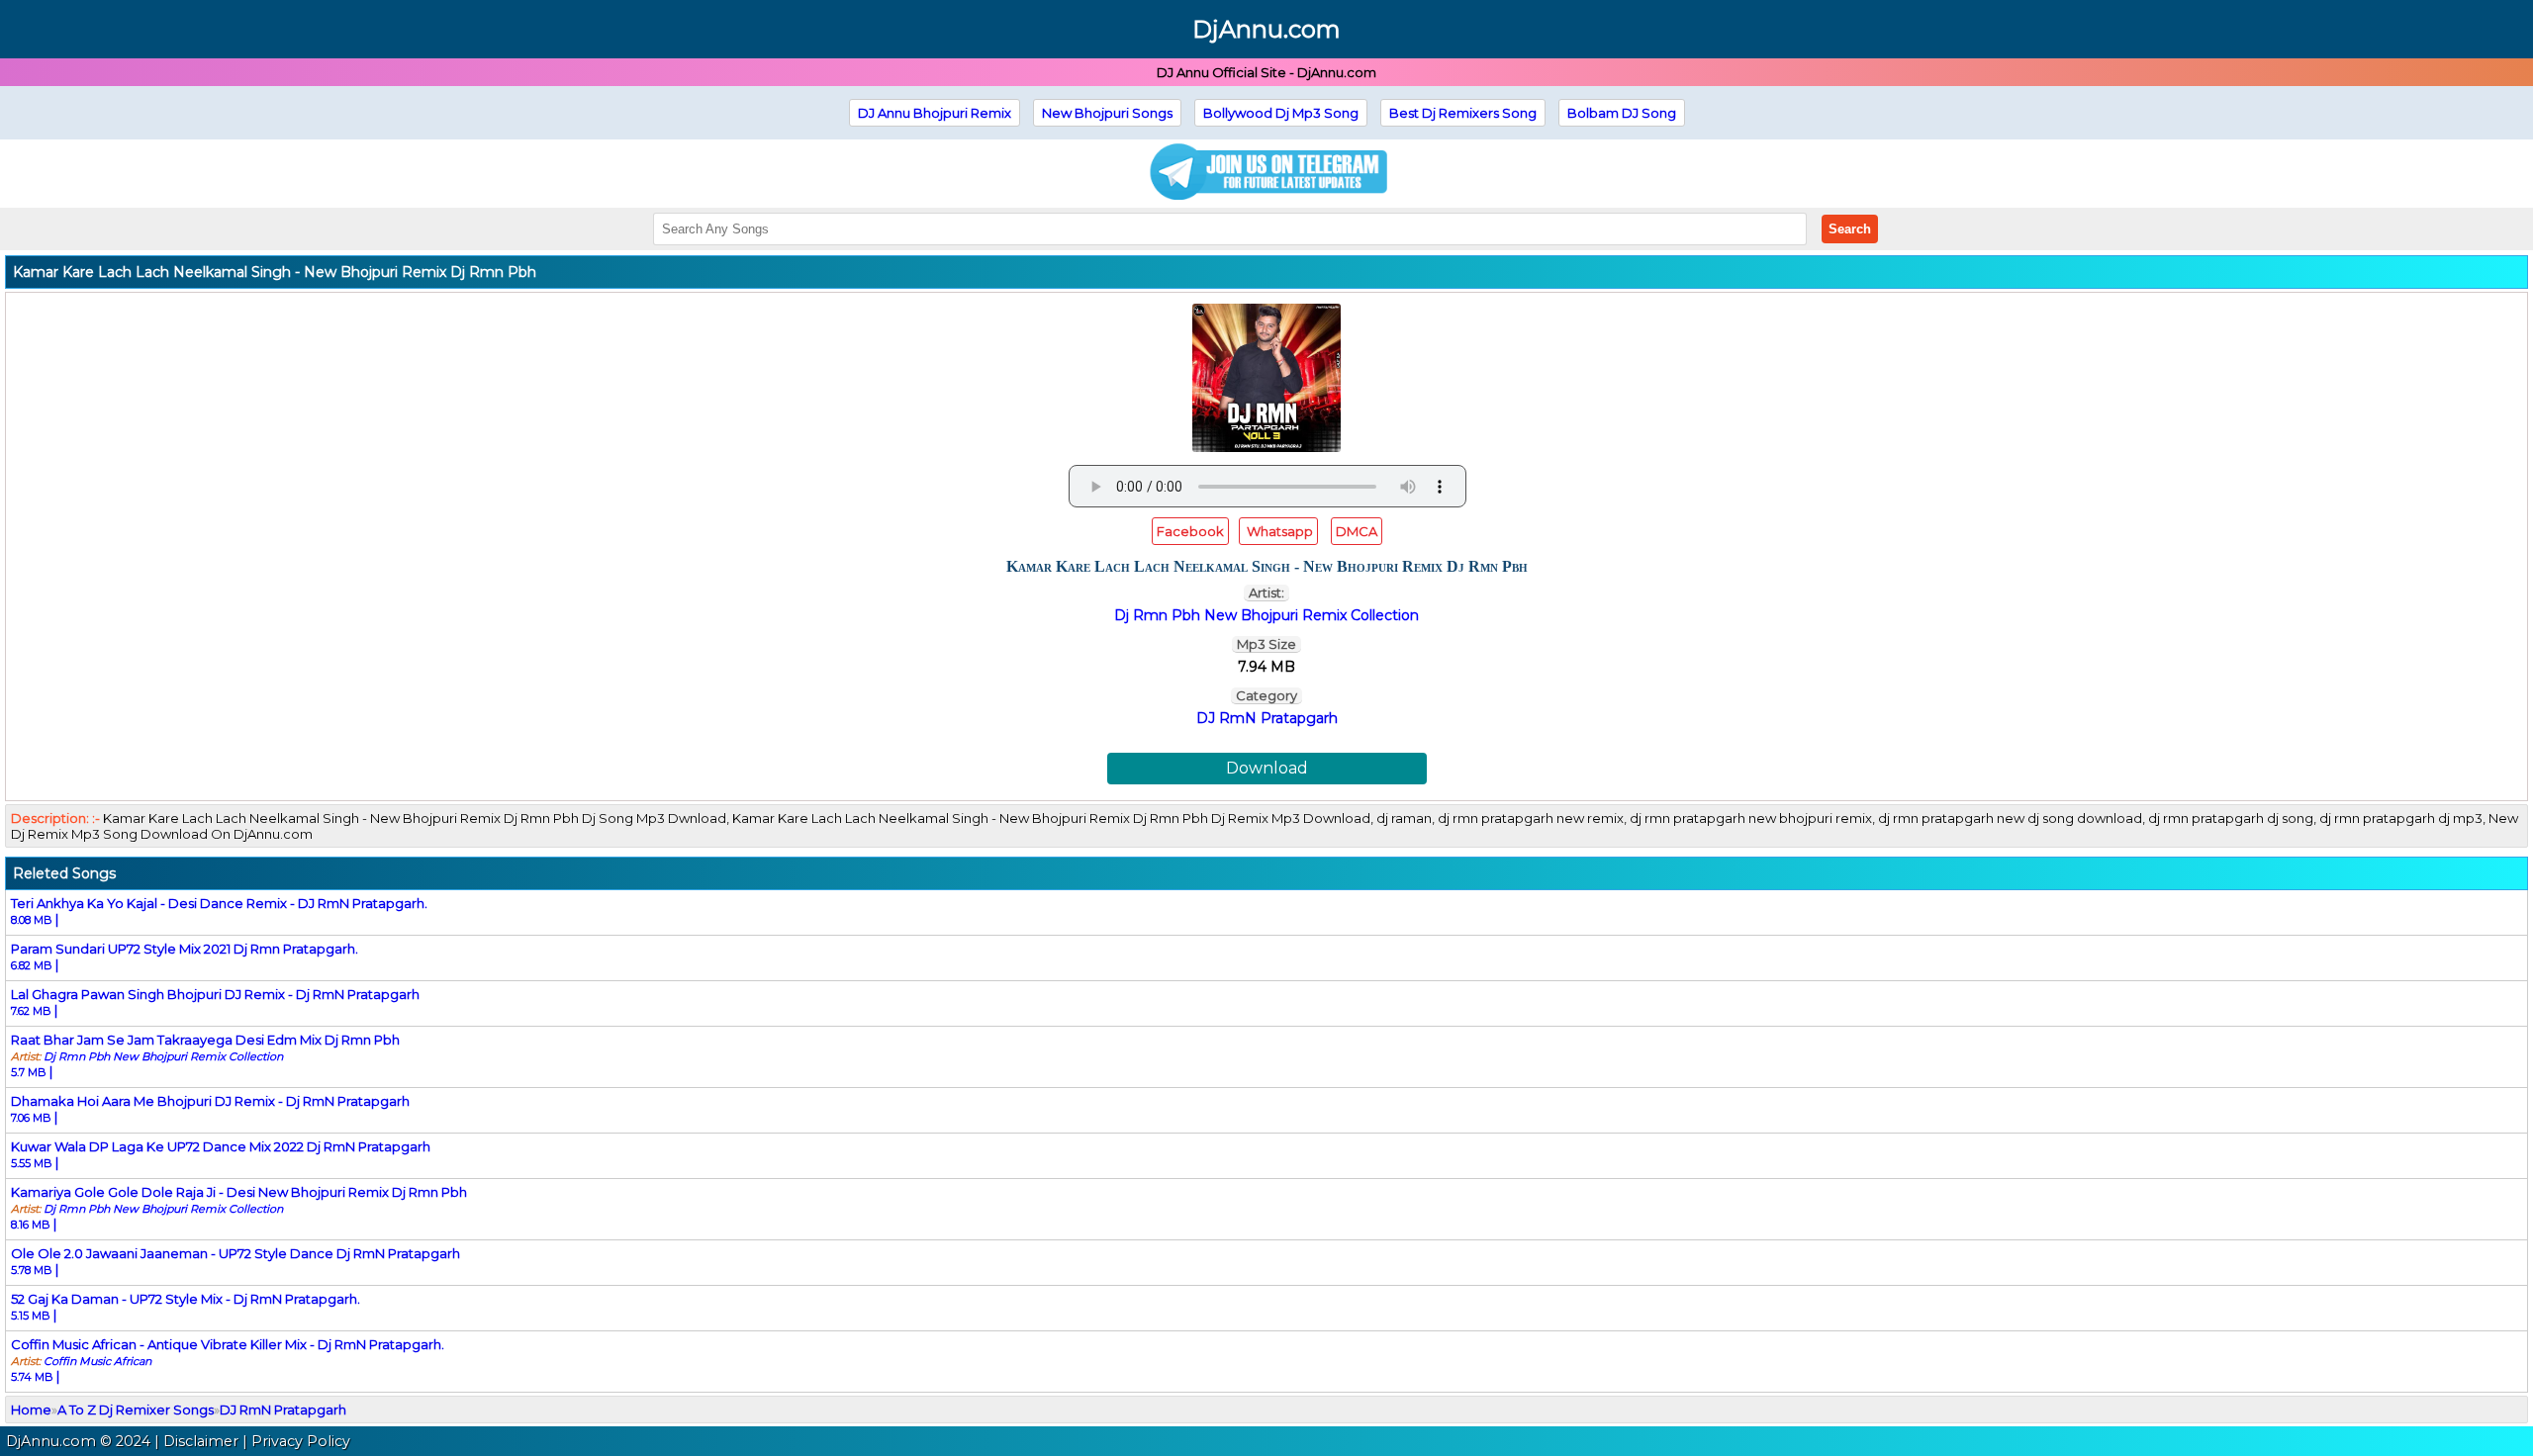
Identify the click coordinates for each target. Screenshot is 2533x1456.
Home (31, 1410)
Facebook (1190, 531)
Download (1267, 768)
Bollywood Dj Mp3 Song (1281, 113)
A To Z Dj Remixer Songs (136, 1410)
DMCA (1357, 531)
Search (1850, 229)
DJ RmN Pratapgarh (1267, 718)
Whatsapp (1278, 531)
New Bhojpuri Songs (1107, 113)
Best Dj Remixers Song (1463, 113)
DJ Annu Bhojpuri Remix (935, 113)
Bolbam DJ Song (1622, 113)
